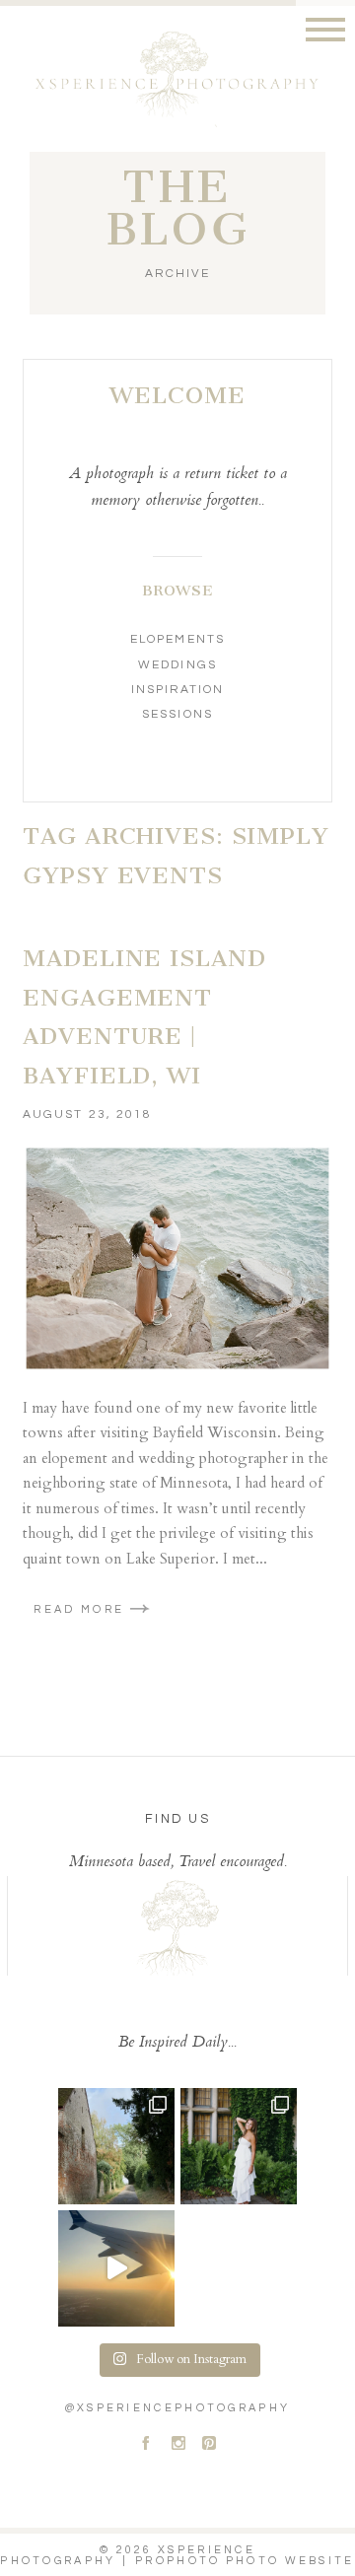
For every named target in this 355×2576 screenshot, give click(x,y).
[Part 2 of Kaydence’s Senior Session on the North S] (239, 2146)
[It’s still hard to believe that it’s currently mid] (116, 2146)
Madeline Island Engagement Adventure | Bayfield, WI (144, 1017)
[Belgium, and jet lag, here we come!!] (116, 2268)
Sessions (177, 714)
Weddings (177, 665)
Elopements (177, 639)
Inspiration (177, 690)
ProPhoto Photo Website (245, 2561)
